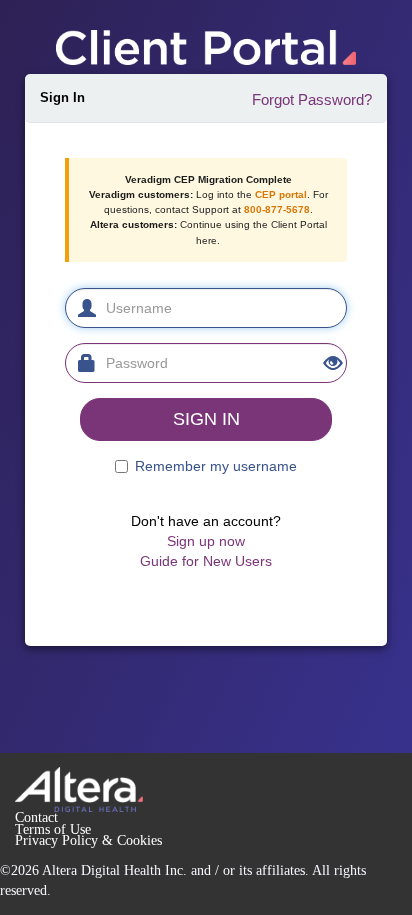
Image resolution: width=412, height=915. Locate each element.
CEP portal (281, 194)
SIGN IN (206, 419)
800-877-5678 (277, 209)
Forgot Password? (312, 99)
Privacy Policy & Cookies (88, 840)
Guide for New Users (206, 561)
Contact (36, 817)
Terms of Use (53, 829)
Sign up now (206, 541)
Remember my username (216, 466)
